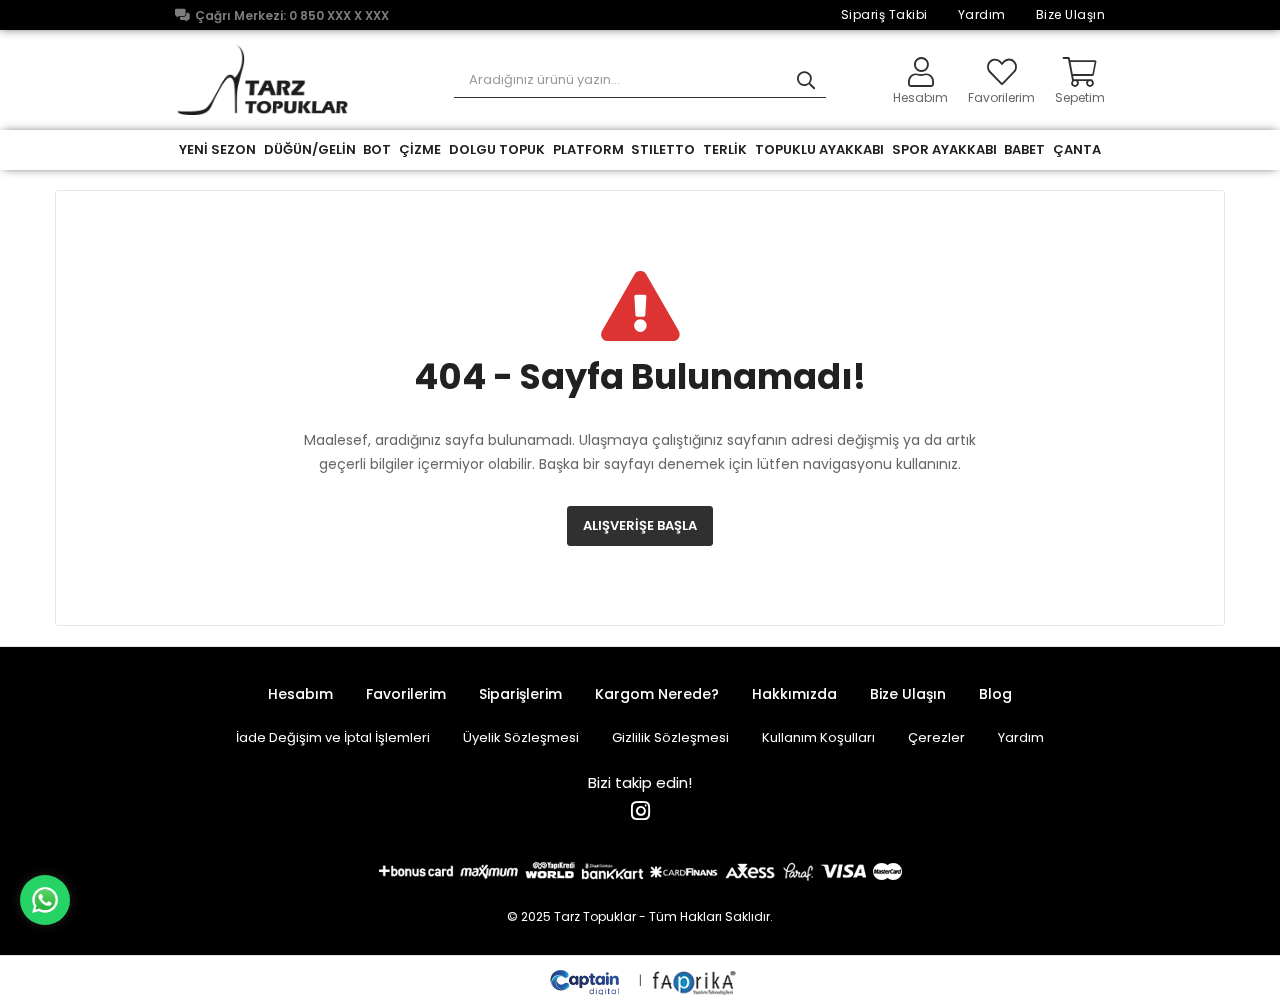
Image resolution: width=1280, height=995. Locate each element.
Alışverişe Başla (640, 525)
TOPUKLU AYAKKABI (819, 149)
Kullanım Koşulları (818, 737)
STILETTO (663, 149)
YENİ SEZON (217, 149)
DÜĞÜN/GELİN (310, 149)
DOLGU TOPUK (497, 149)
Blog (995, 694)
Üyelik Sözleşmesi (521, 737)
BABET (1024, 149)
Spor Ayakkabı (944, 149)
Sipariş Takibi (884, 14)
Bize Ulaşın (1071, 14)
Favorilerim (1001, 96)
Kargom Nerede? (657, 694)
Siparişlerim (520, 694)
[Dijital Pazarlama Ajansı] (587, 980)
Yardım (982, 14)
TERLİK (725, 149)
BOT (377, 149)
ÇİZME (420, 149)
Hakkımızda (794, 694)
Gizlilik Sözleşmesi (670, 737)
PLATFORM (588, 149)
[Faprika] (695, 980)
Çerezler (936, 737)
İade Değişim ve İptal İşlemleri (333, 737)
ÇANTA (1077, 149)
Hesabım (300, 694)
